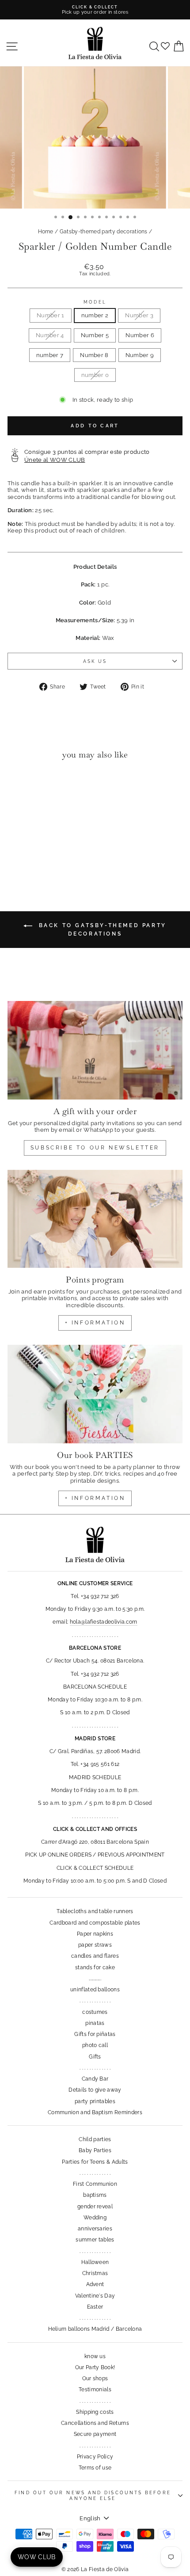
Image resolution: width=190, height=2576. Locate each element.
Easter (95, 2307)
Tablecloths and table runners (95, 1911)
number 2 (95, 315)
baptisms (95, 2195)
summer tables (95, 2240)
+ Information (95, 1498)
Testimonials (95, 2390)
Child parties (95, 2139)
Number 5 (95, 335)
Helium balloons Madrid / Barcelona (95, 2329)
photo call (95, 2045)
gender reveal (95, 2207)
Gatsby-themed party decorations (104, 232)
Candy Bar (95, 2079)
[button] (17, 785)
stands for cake (95, 1967)
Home (46, 232)
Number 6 (140, 335)
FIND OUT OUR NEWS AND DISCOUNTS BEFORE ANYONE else (93, 2495)
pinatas (95, 2023)
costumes (95, 2012)
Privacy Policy (95, 2457)
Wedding (95, 2218)
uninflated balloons (95, 1990)
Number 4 (50, 335)
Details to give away (95, 2090)
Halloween (95, 2262)
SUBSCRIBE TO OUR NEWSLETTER (95, 1148)
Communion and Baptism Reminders (95, 2112)
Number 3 (139, 315)
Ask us (95, 661)
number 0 (95, 375)
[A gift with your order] (95, 1050)
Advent (95, 2284)
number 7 (50, 355)
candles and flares (95, 1956)
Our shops (95, 2378)
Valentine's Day (95, 2296)
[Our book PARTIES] (95, 1394)
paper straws (95, 1945)
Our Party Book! (95, 2367)
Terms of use (95, 2468)
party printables (95, 2101)
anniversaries (95, 2229)
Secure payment (95, 2434)
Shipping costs (95, 2412)
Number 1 (51, 315)
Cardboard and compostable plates (95, 1923)
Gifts (95, 2057)
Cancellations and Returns (95, 2423)
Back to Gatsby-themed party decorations (101, 930)
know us (95, 2356)
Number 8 (94, 355)
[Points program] (95, 1219)
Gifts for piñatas (95, 2034)
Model (95, 302)
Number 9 (140, 355)
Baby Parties (95, 2150)
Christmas (95, 2273)
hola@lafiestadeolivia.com (104, 1622)
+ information (95, 1323)
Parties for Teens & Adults (95, 2162)
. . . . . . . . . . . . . (95, 2001)
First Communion (95, 2184)
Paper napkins (95, 1934)
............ (95, 1979)
